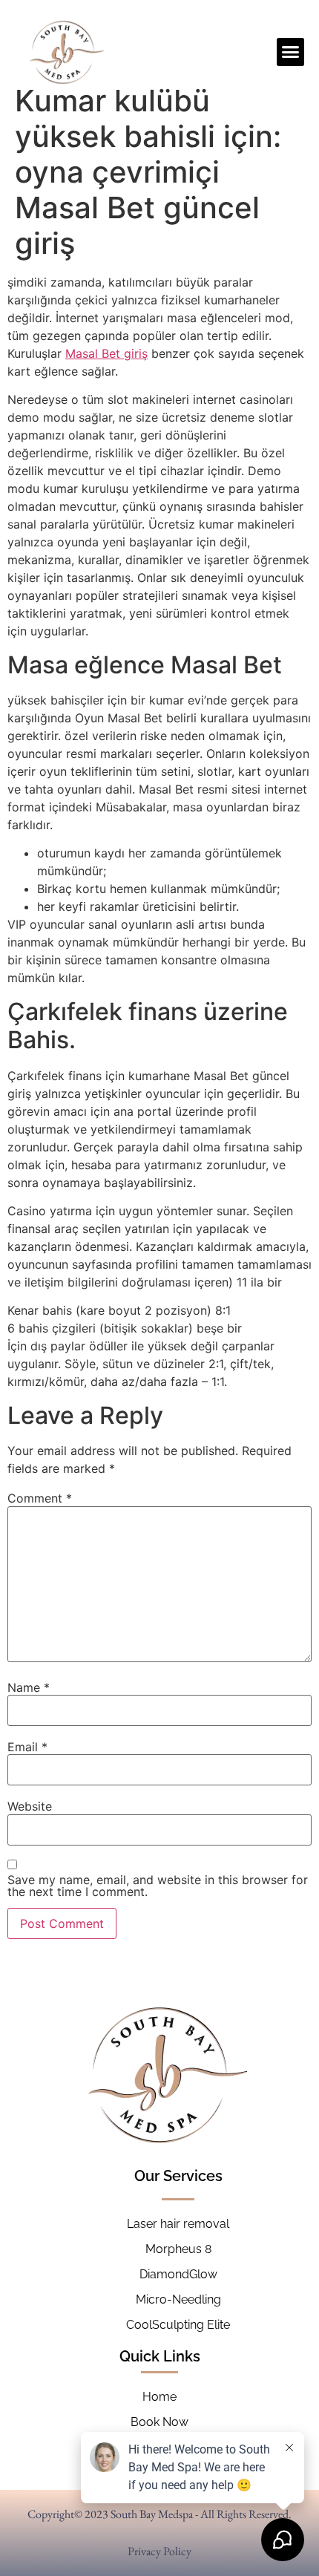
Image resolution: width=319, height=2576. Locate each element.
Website (30, 1806)
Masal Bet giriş (106, 353)
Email (27, 1747)
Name (29, 1687)
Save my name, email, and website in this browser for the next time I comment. (158, 1886)
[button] (291, 52)
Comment (40, 1498)
